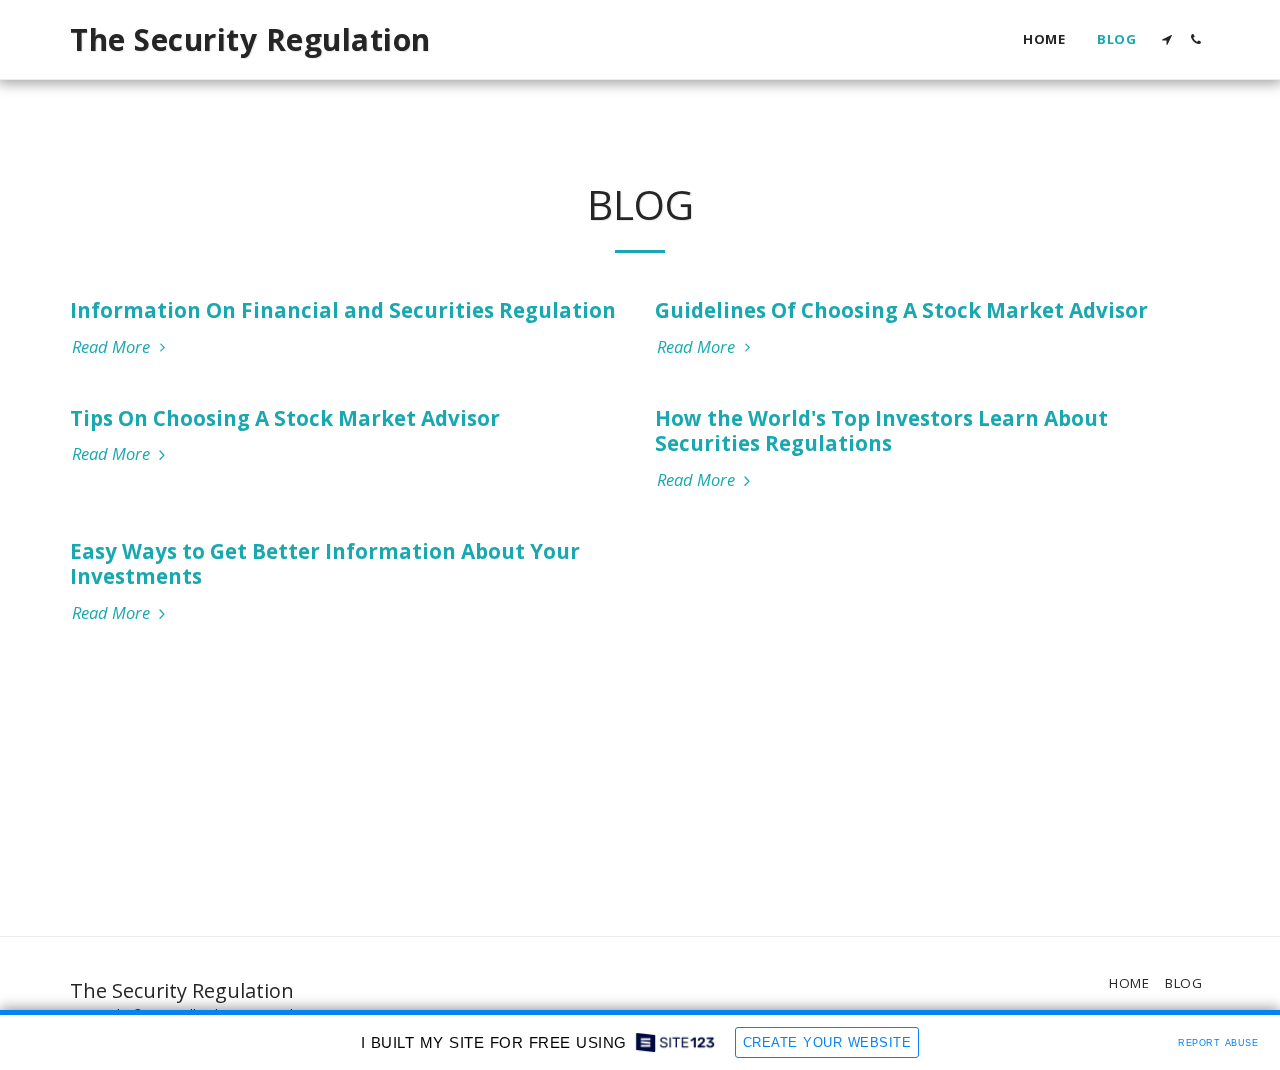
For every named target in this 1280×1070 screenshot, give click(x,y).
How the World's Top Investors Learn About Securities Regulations (881, 431)
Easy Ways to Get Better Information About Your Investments (325, 564)
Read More (113, 347)
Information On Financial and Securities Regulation (343, 310)
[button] (1166, 39)
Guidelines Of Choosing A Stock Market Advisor (901, 310)
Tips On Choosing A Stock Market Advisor (285, 418)
